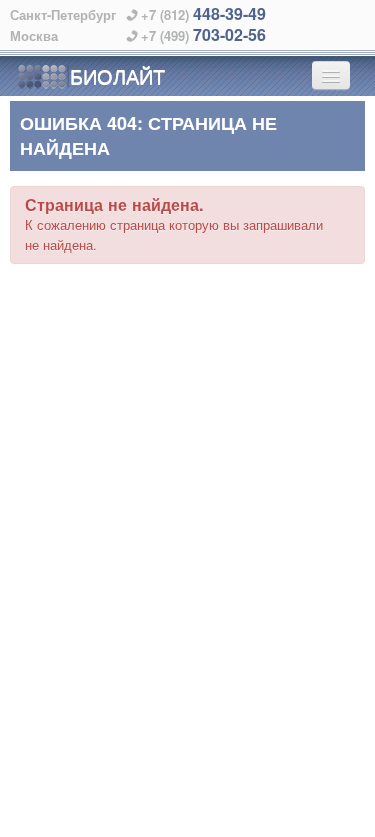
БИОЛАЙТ (117, 75)
